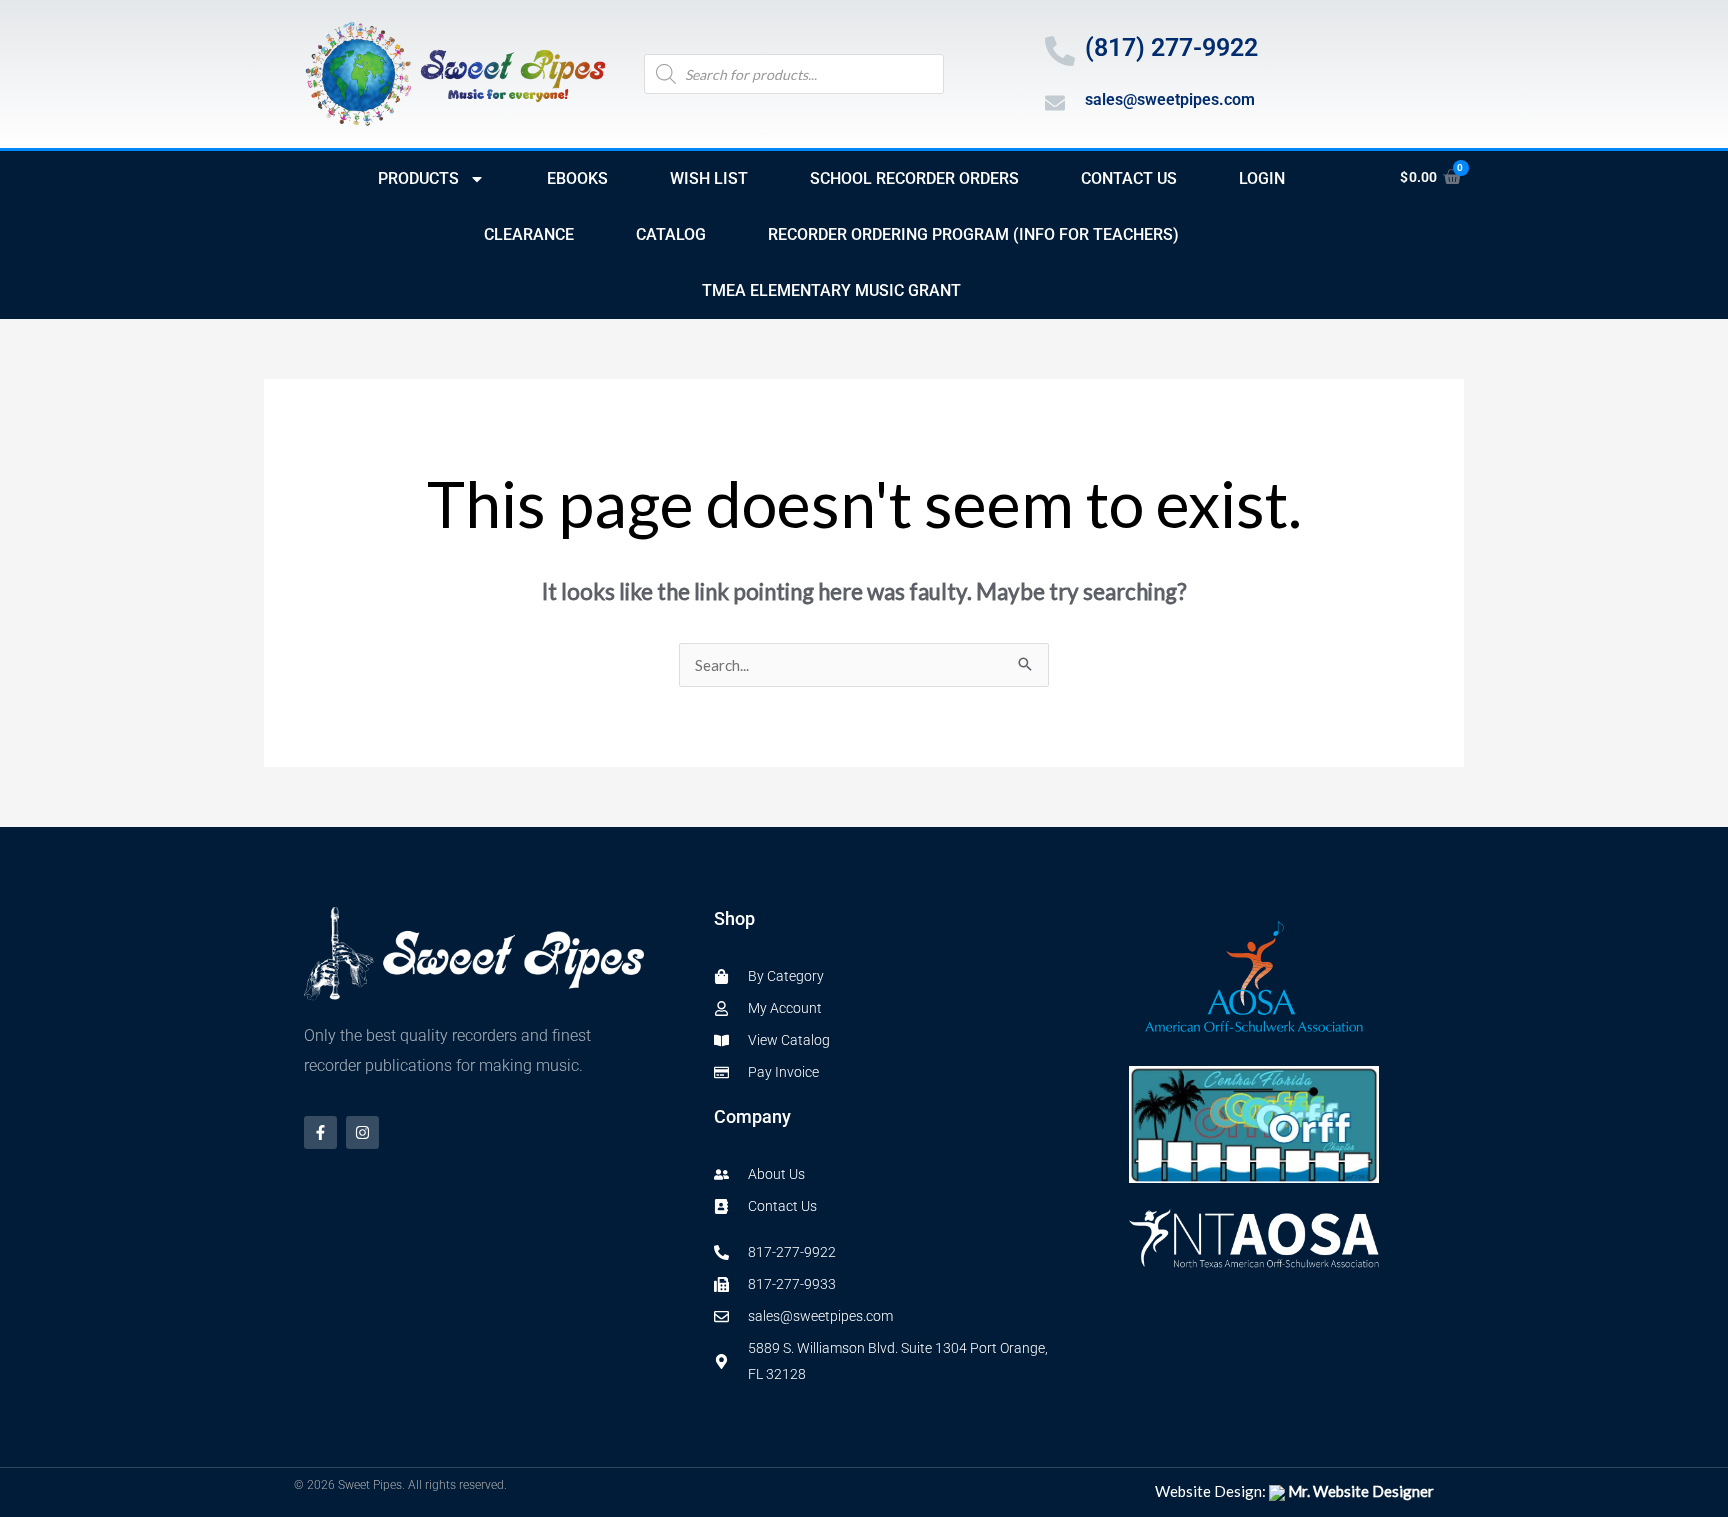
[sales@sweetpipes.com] (1055, 103)
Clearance (529, 234)
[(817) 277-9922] (1060, 51)
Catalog (671, 234)
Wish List (709, 178)
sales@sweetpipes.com (1170, 99)
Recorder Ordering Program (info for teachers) (973, 234)
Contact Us (1129, 178)
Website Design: (1294, 1491)
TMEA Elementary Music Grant (831, 290)
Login (1262, 178)
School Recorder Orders (914, 178)
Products (418, 178)
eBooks (577, 178)
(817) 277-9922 (1171, 47)
